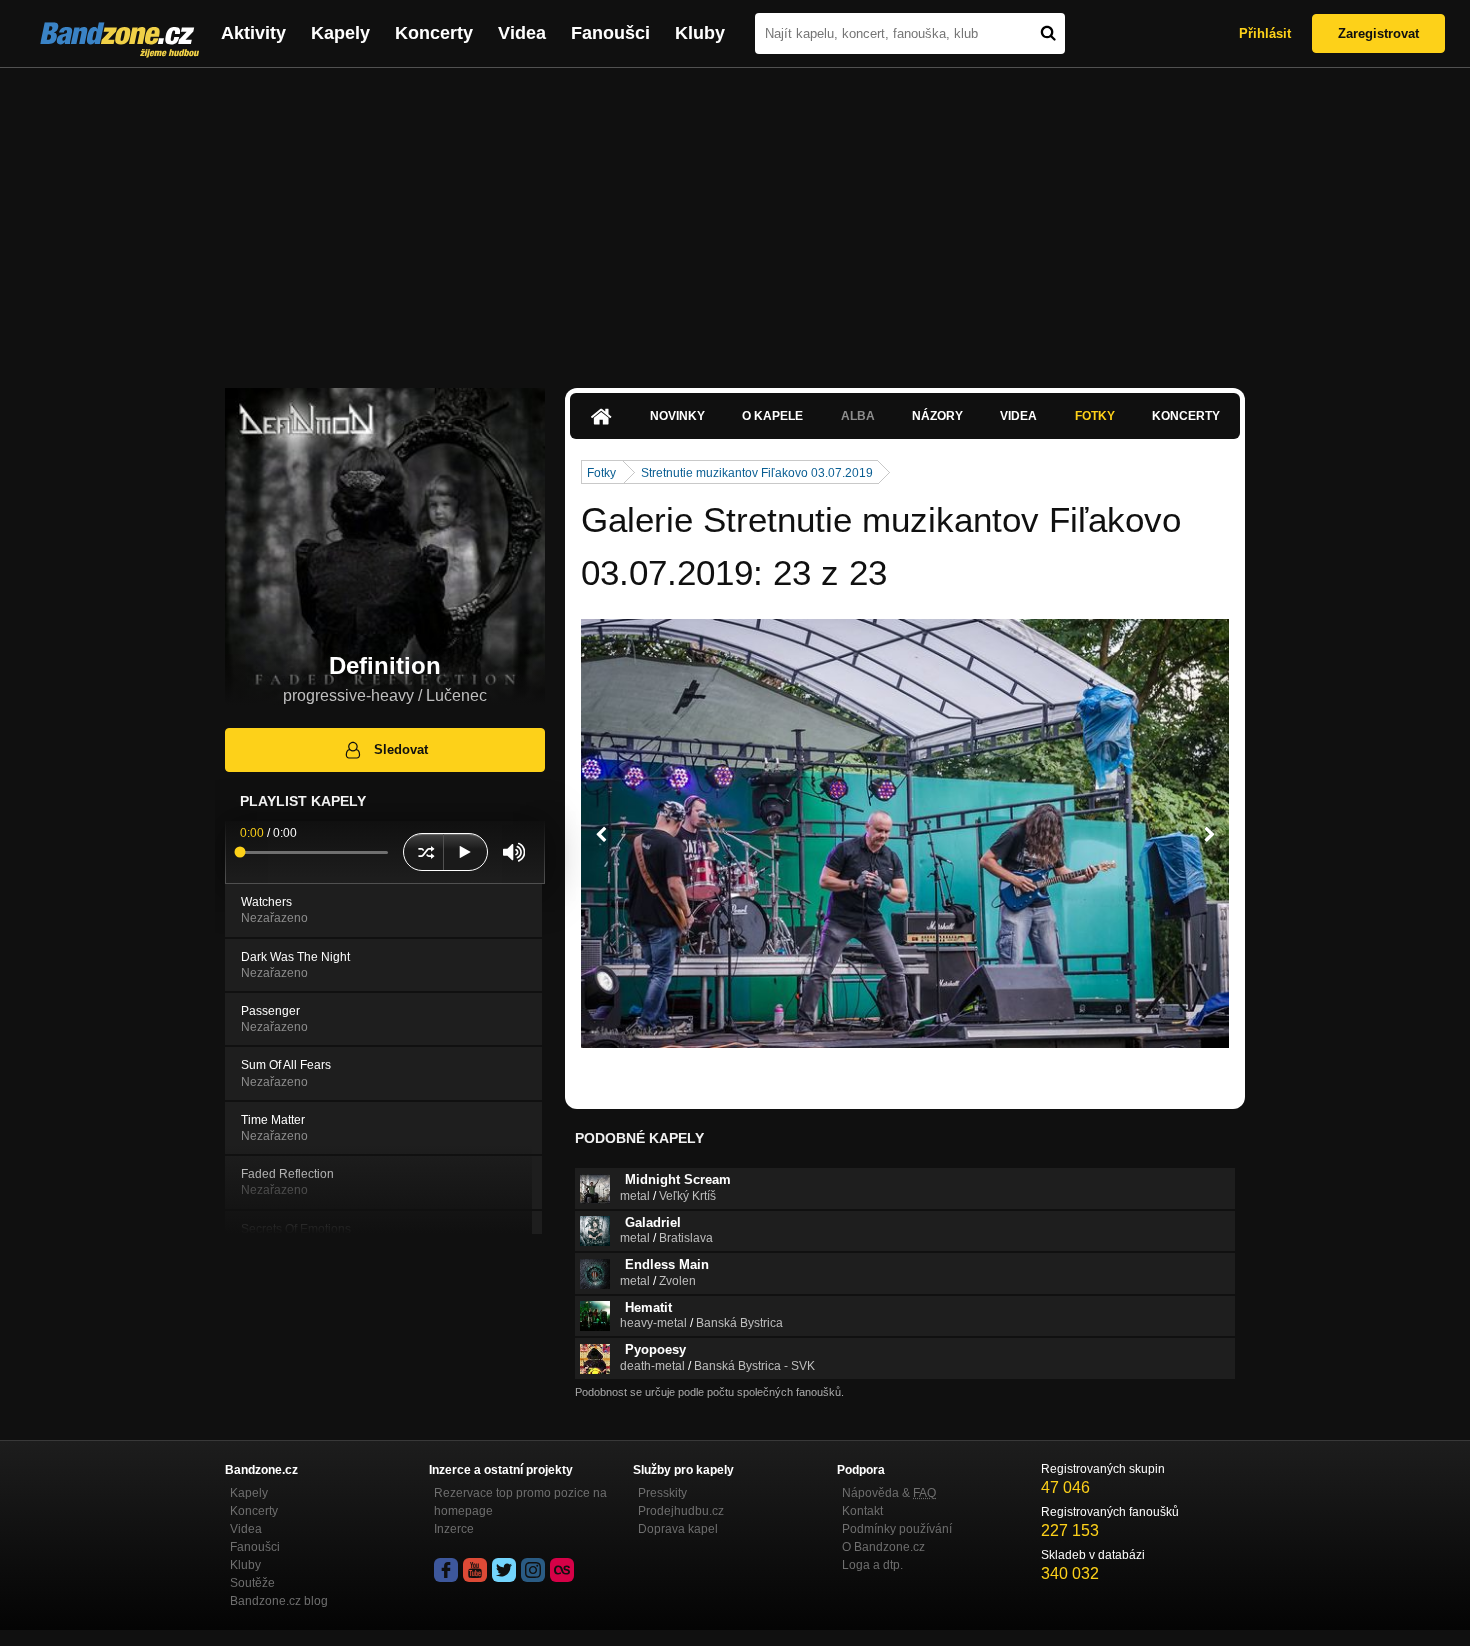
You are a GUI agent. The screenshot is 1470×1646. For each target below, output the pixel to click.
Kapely (340, 33)
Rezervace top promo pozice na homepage (520, 1502)
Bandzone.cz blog (279, 1601)
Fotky (1095, 416)
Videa (522, 33)
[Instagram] (533, 1570)
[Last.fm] (562, 1570)
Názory (937, 416)
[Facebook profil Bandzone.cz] (446, 1570)
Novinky (677, 416)
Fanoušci (610, 33)
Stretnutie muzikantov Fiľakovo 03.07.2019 (757, 473)
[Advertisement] (735, 218)
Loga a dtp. (872, 1565)
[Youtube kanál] (475, 1570)
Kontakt (862, 1511)
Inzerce (454, 1529)
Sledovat (401, 749)
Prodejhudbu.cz (681, 1511)
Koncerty (434, 33)
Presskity (662, 1493)
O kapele (772, 416)
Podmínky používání (897, 1529)
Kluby (700, 33)
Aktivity (253, 33)
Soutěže (252, 1583)
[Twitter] (504, 1570)
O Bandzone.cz (883, 1547)
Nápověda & (889, 1493)
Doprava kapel (678, 1529)
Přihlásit (1265, 33)
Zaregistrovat (1378, 33)
